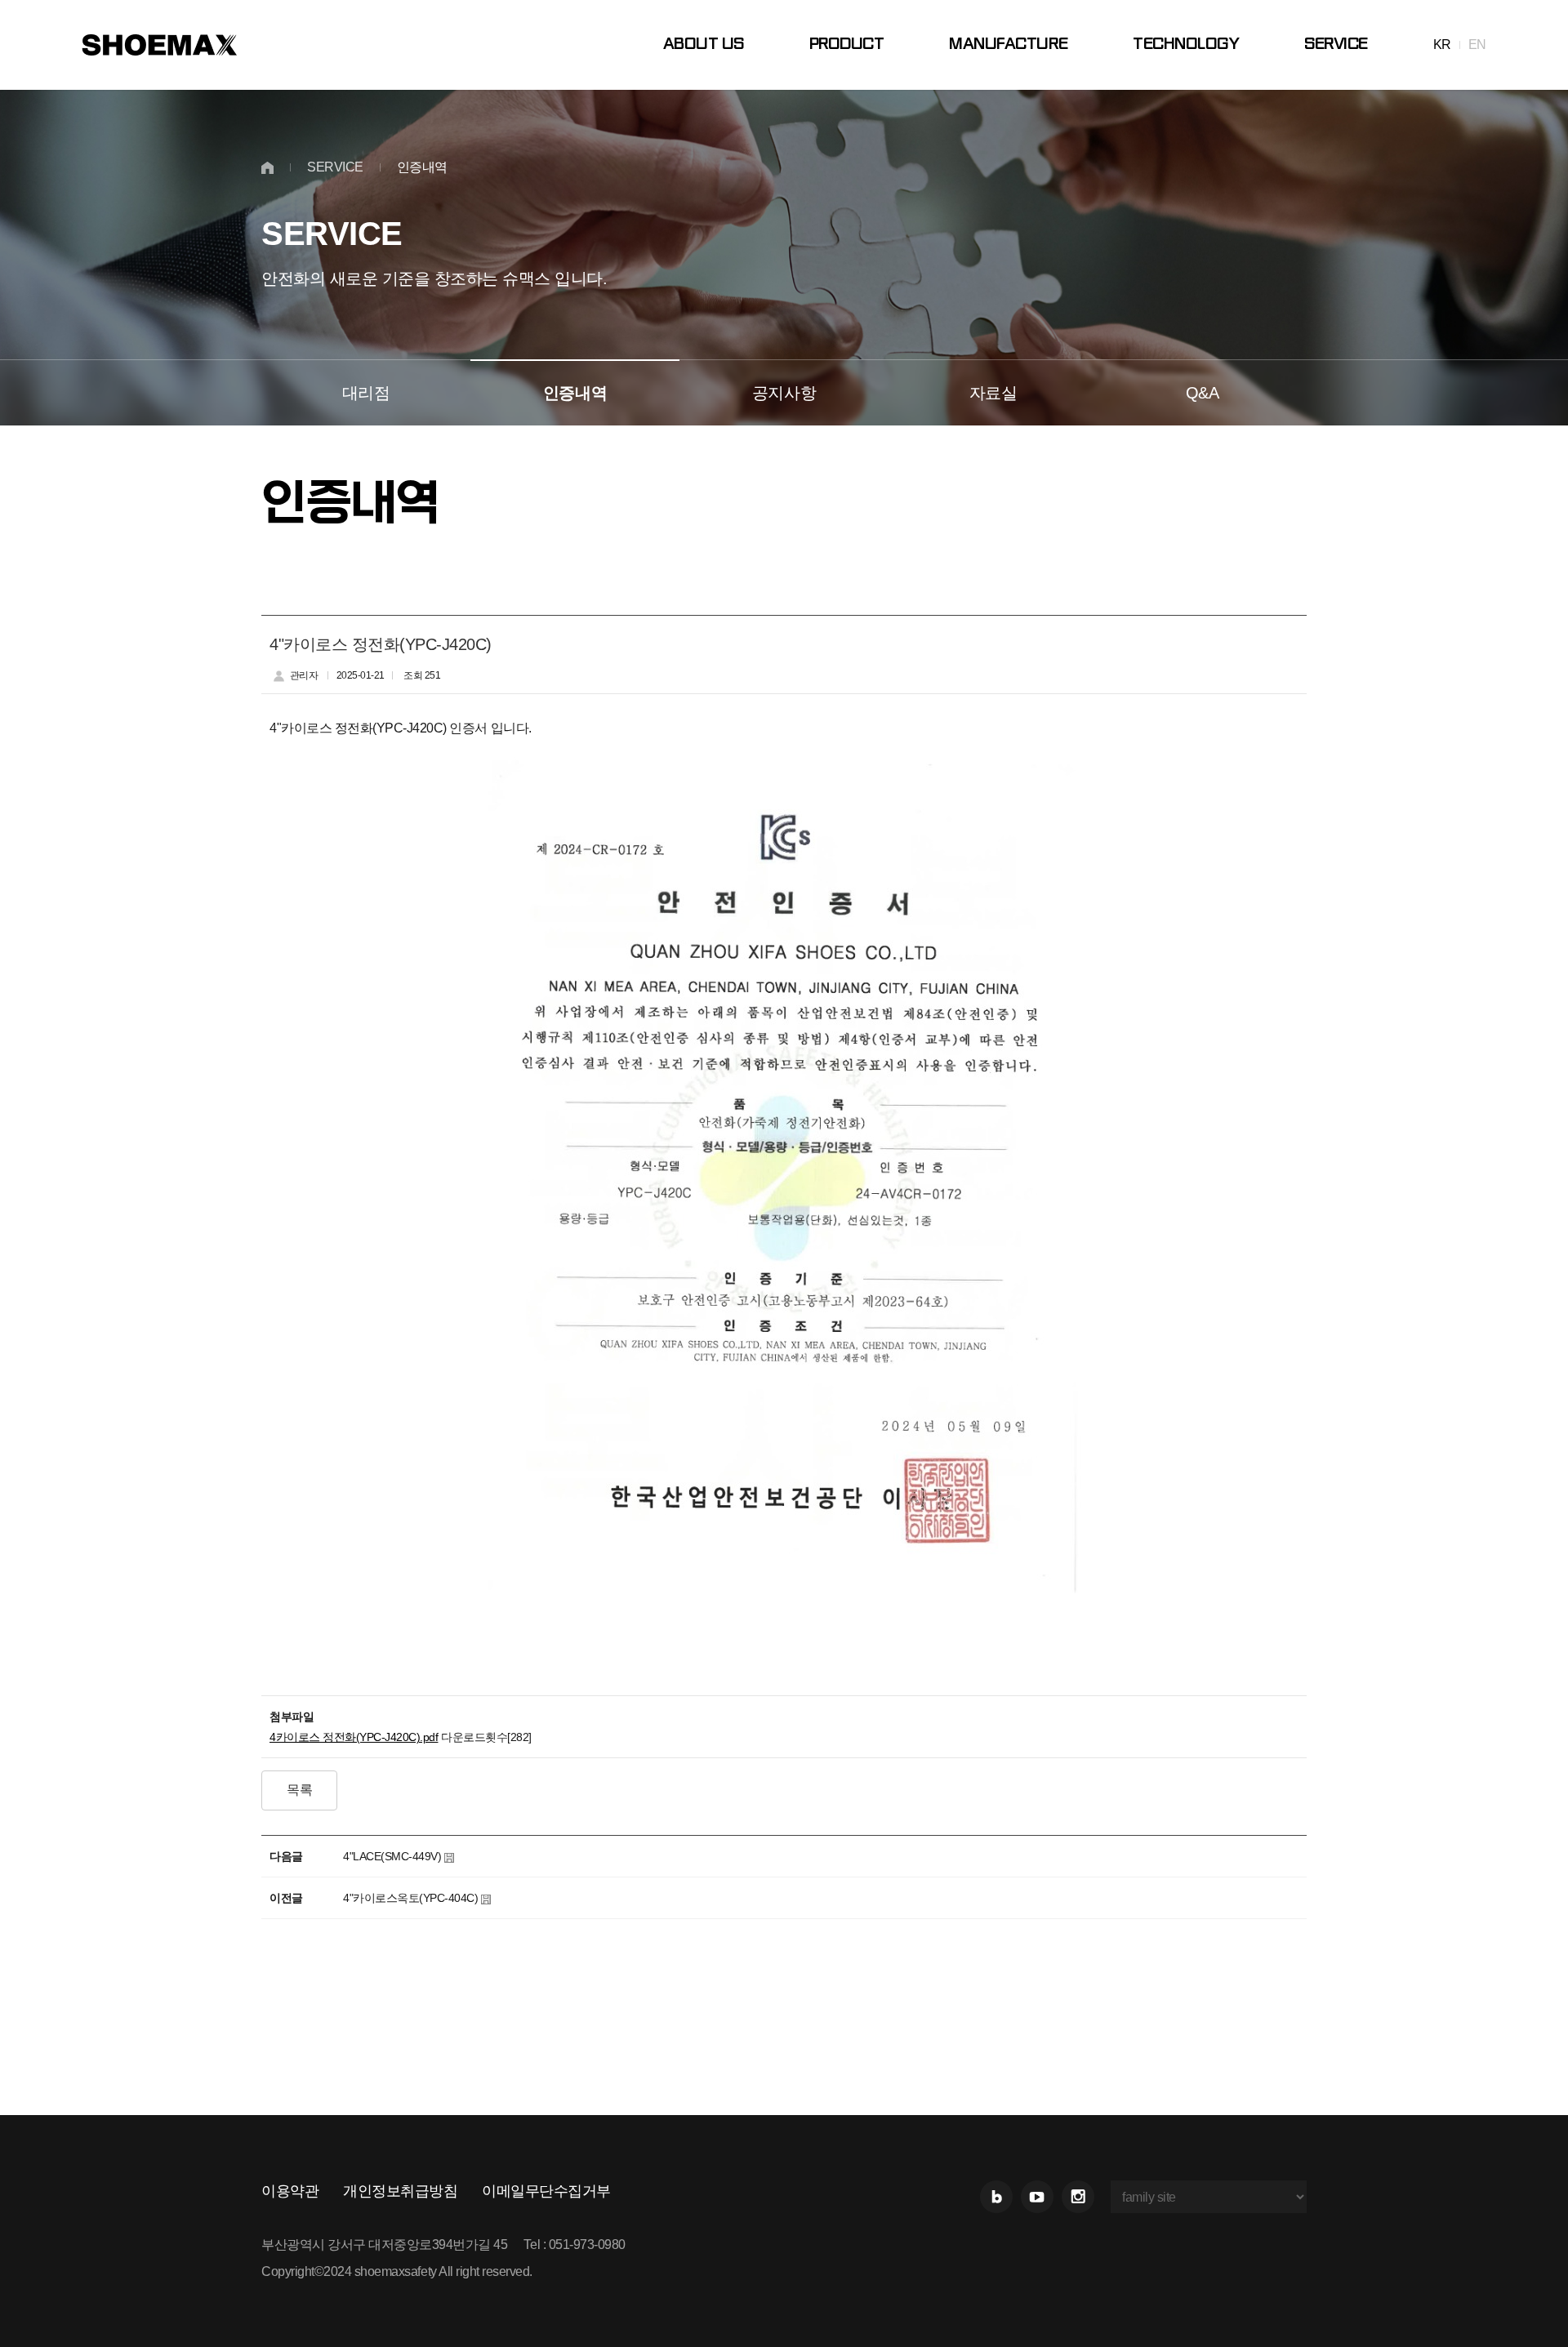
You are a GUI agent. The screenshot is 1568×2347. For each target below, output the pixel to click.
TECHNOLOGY (1186, 45)
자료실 (993, 393)
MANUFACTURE (1008, 45)
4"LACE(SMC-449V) (392, 1856)
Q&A (1203, 393)
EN (1477, 45)
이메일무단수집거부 (546, 2191)
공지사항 (784, 393)
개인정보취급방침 (400, 2191)
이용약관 (290, 2191)
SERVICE (1336, 45)
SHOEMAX (159, 45)
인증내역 (575, 393)
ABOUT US (704, 45)
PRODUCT (847, 45)
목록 (299, 1790)
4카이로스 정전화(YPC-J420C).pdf (354, 1737)
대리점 (366, 393)
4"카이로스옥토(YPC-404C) (410, 1898)
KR (1442, 45)
